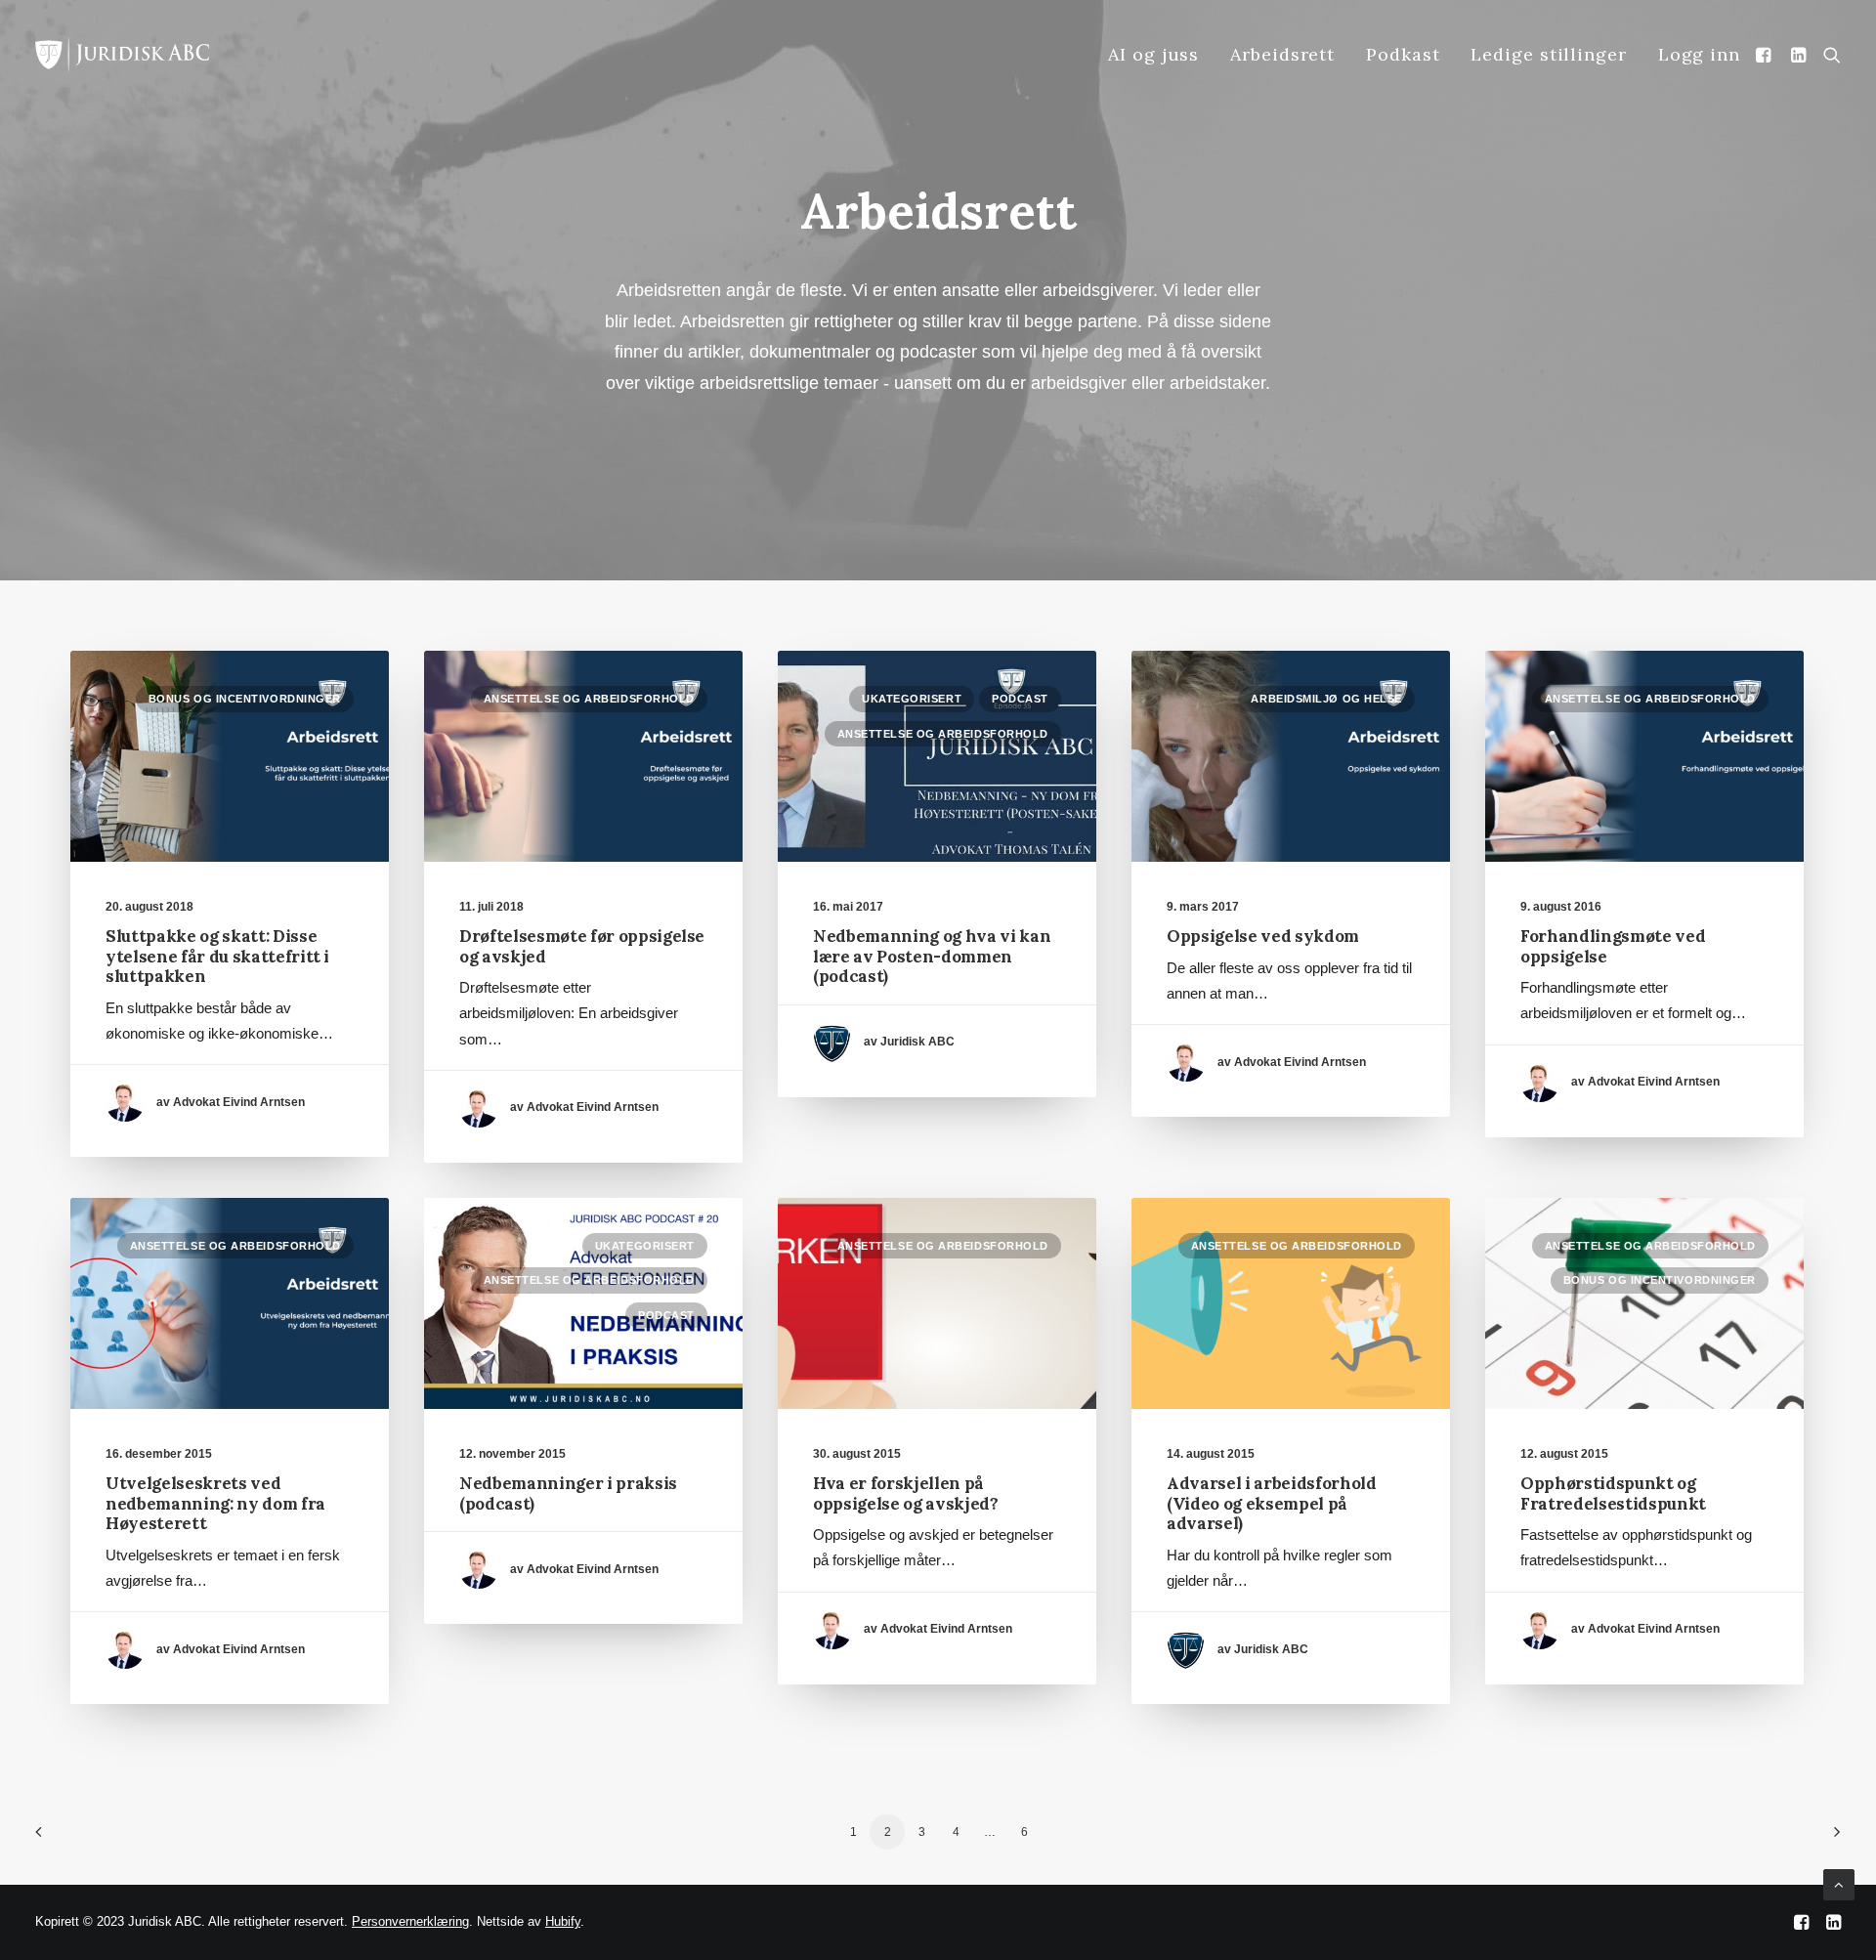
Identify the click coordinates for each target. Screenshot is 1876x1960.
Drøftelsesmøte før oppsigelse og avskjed (582, 946)
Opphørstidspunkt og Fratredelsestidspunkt (1613, 1493)
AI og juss (1153, 54)
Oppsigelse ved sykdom (1263, 936)
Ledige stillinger (1548, 54)
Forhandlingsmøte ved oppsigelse (1613, 946)
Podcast (1020, 699)
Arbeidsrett (1282, 54)
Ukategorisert (912, 699)
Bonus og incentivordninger (245, 699)
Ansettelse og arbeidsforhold (589, 699)
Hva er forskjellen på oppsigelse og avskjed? (906, 1493)
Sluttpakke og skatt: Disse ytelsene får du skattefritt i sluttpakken (217, 956)
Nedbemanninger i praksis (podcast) (568, 1493)
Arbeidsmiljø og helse (1326, 699)
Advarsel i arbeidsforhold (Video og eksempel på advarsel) (1272, 1503)
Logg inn (1699, 54)
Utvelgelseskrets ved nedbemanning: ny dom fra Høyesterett (215, 1503)
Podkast (1403, 54)
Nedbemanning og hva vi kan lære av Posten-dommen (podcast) (932, 956)
